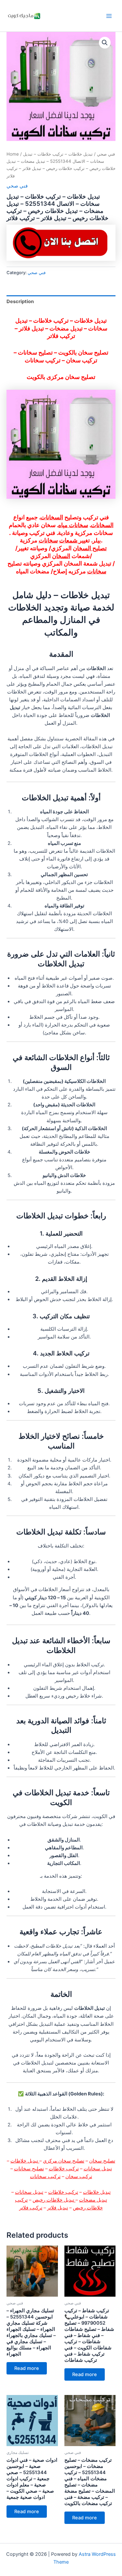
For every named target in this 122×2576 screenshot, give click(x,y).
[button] (105, 43)
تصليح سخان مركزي (64, 2161)
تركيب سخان (79, 2177)
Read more (27, 2368)
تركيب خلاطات (64, 2169)
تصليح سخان (102, 2161)
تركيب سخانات (45, 2177)
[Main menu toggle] (109, 16)
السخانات (52, 517)
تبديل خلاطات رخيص (54, 2200)
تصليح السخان (90, 548)
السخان (61, 556)
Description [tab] (20, 301)
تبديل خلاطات (25, 2161)
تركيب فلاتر (31, 2208)
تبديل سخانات (98, 2169)
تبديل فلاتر (58, 2208)
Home (13, 154)
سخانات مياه (73, 525)
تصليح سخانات (29, 2169)
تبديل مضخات (93, 2200)
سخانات (48, 540)
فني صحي (106, 154)
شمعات (69, 540)
